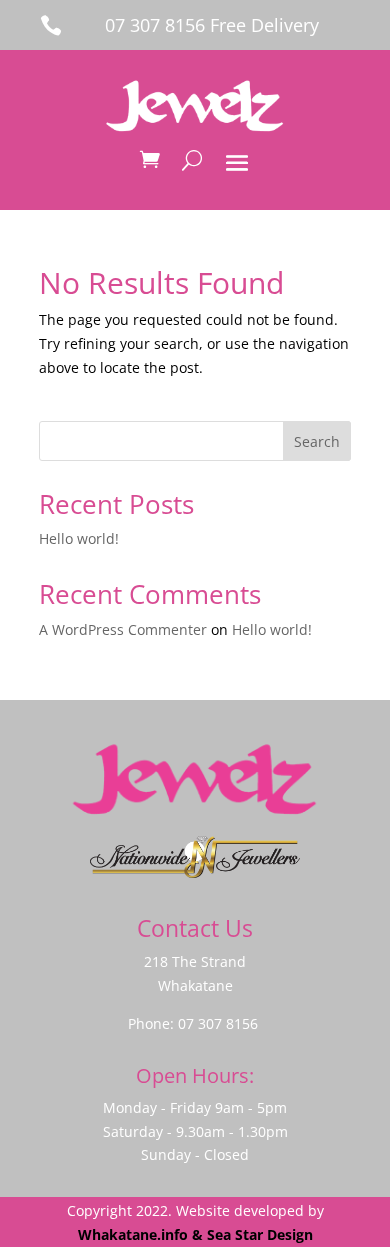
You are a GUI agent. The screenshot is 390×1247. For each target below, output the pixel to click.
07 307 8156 (218, 1023)
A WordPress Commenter (123, 629)
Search (317, 441)
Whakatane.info (133, 1234)
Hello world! (79, 538)
